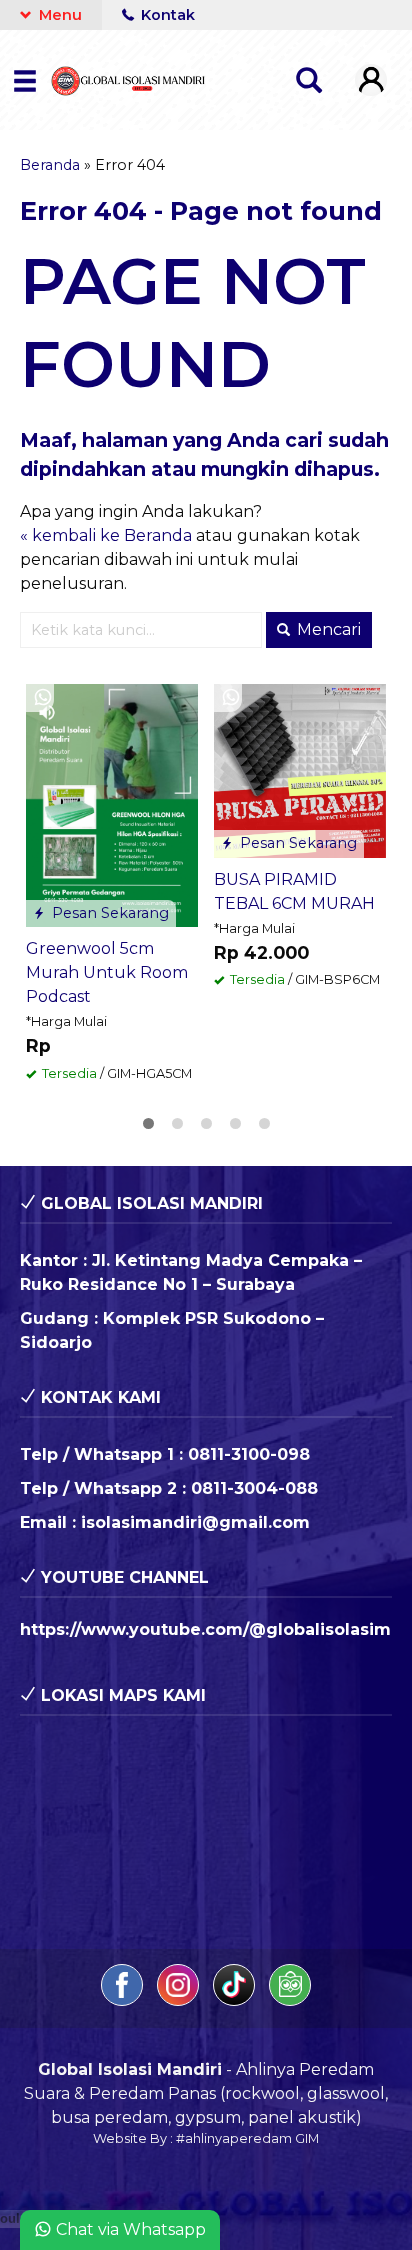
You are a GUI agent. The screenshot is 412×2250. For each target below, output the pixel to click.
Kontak (166, 15)
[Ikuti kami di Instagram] (180, 2000)
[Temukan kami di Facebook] (124, 2000)
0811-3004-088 (254, 1488)
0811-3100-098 (249, 1454)
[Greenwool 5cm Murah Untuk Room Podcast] (112, 804)
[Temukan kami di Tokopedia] (290, 2000)
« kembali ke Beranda (106, 535)
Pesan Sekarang (108, 913)
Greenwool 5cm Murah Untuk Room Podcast (107, 972)
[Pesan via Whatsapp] (43, 698)
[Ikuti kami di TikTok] (236, 2000)
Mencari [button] (327, 629)
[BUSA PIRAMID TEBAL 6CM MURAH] (300, 769)
